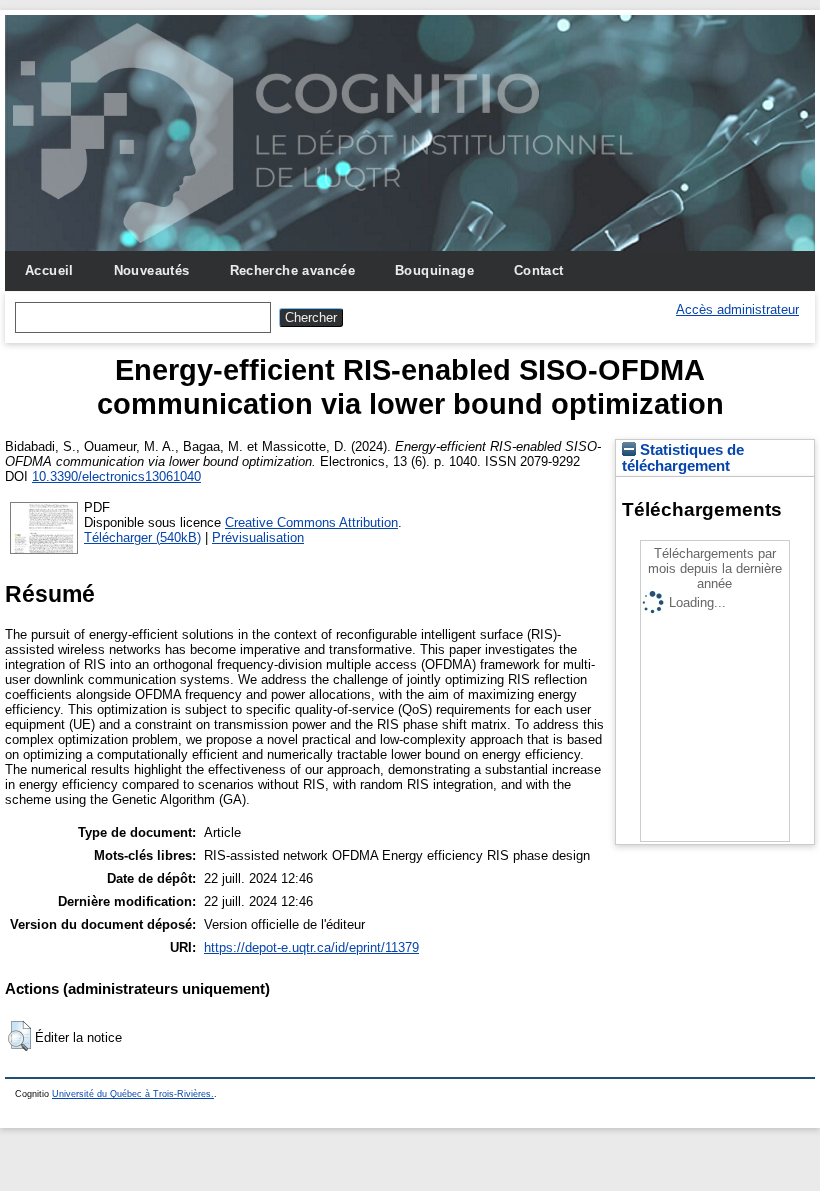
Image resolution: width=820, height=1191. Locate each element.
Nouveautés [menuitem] (152, 270)
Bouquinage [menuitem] (434, 270)
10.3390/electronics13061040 (116, 476)
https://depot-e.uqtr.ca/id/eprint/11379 (311, 947)
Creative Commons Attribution (311, 522)
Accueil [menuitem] (49, 270)
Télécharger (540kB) (142, 537)
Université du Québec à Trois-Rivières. (133, 1094)
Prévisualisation (258, 537)
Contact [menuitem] (539, 270)
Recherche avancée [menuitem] (293, 270)
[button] (19, 1036)
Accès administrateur (737, 309)
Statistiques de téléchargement (683, 458)
